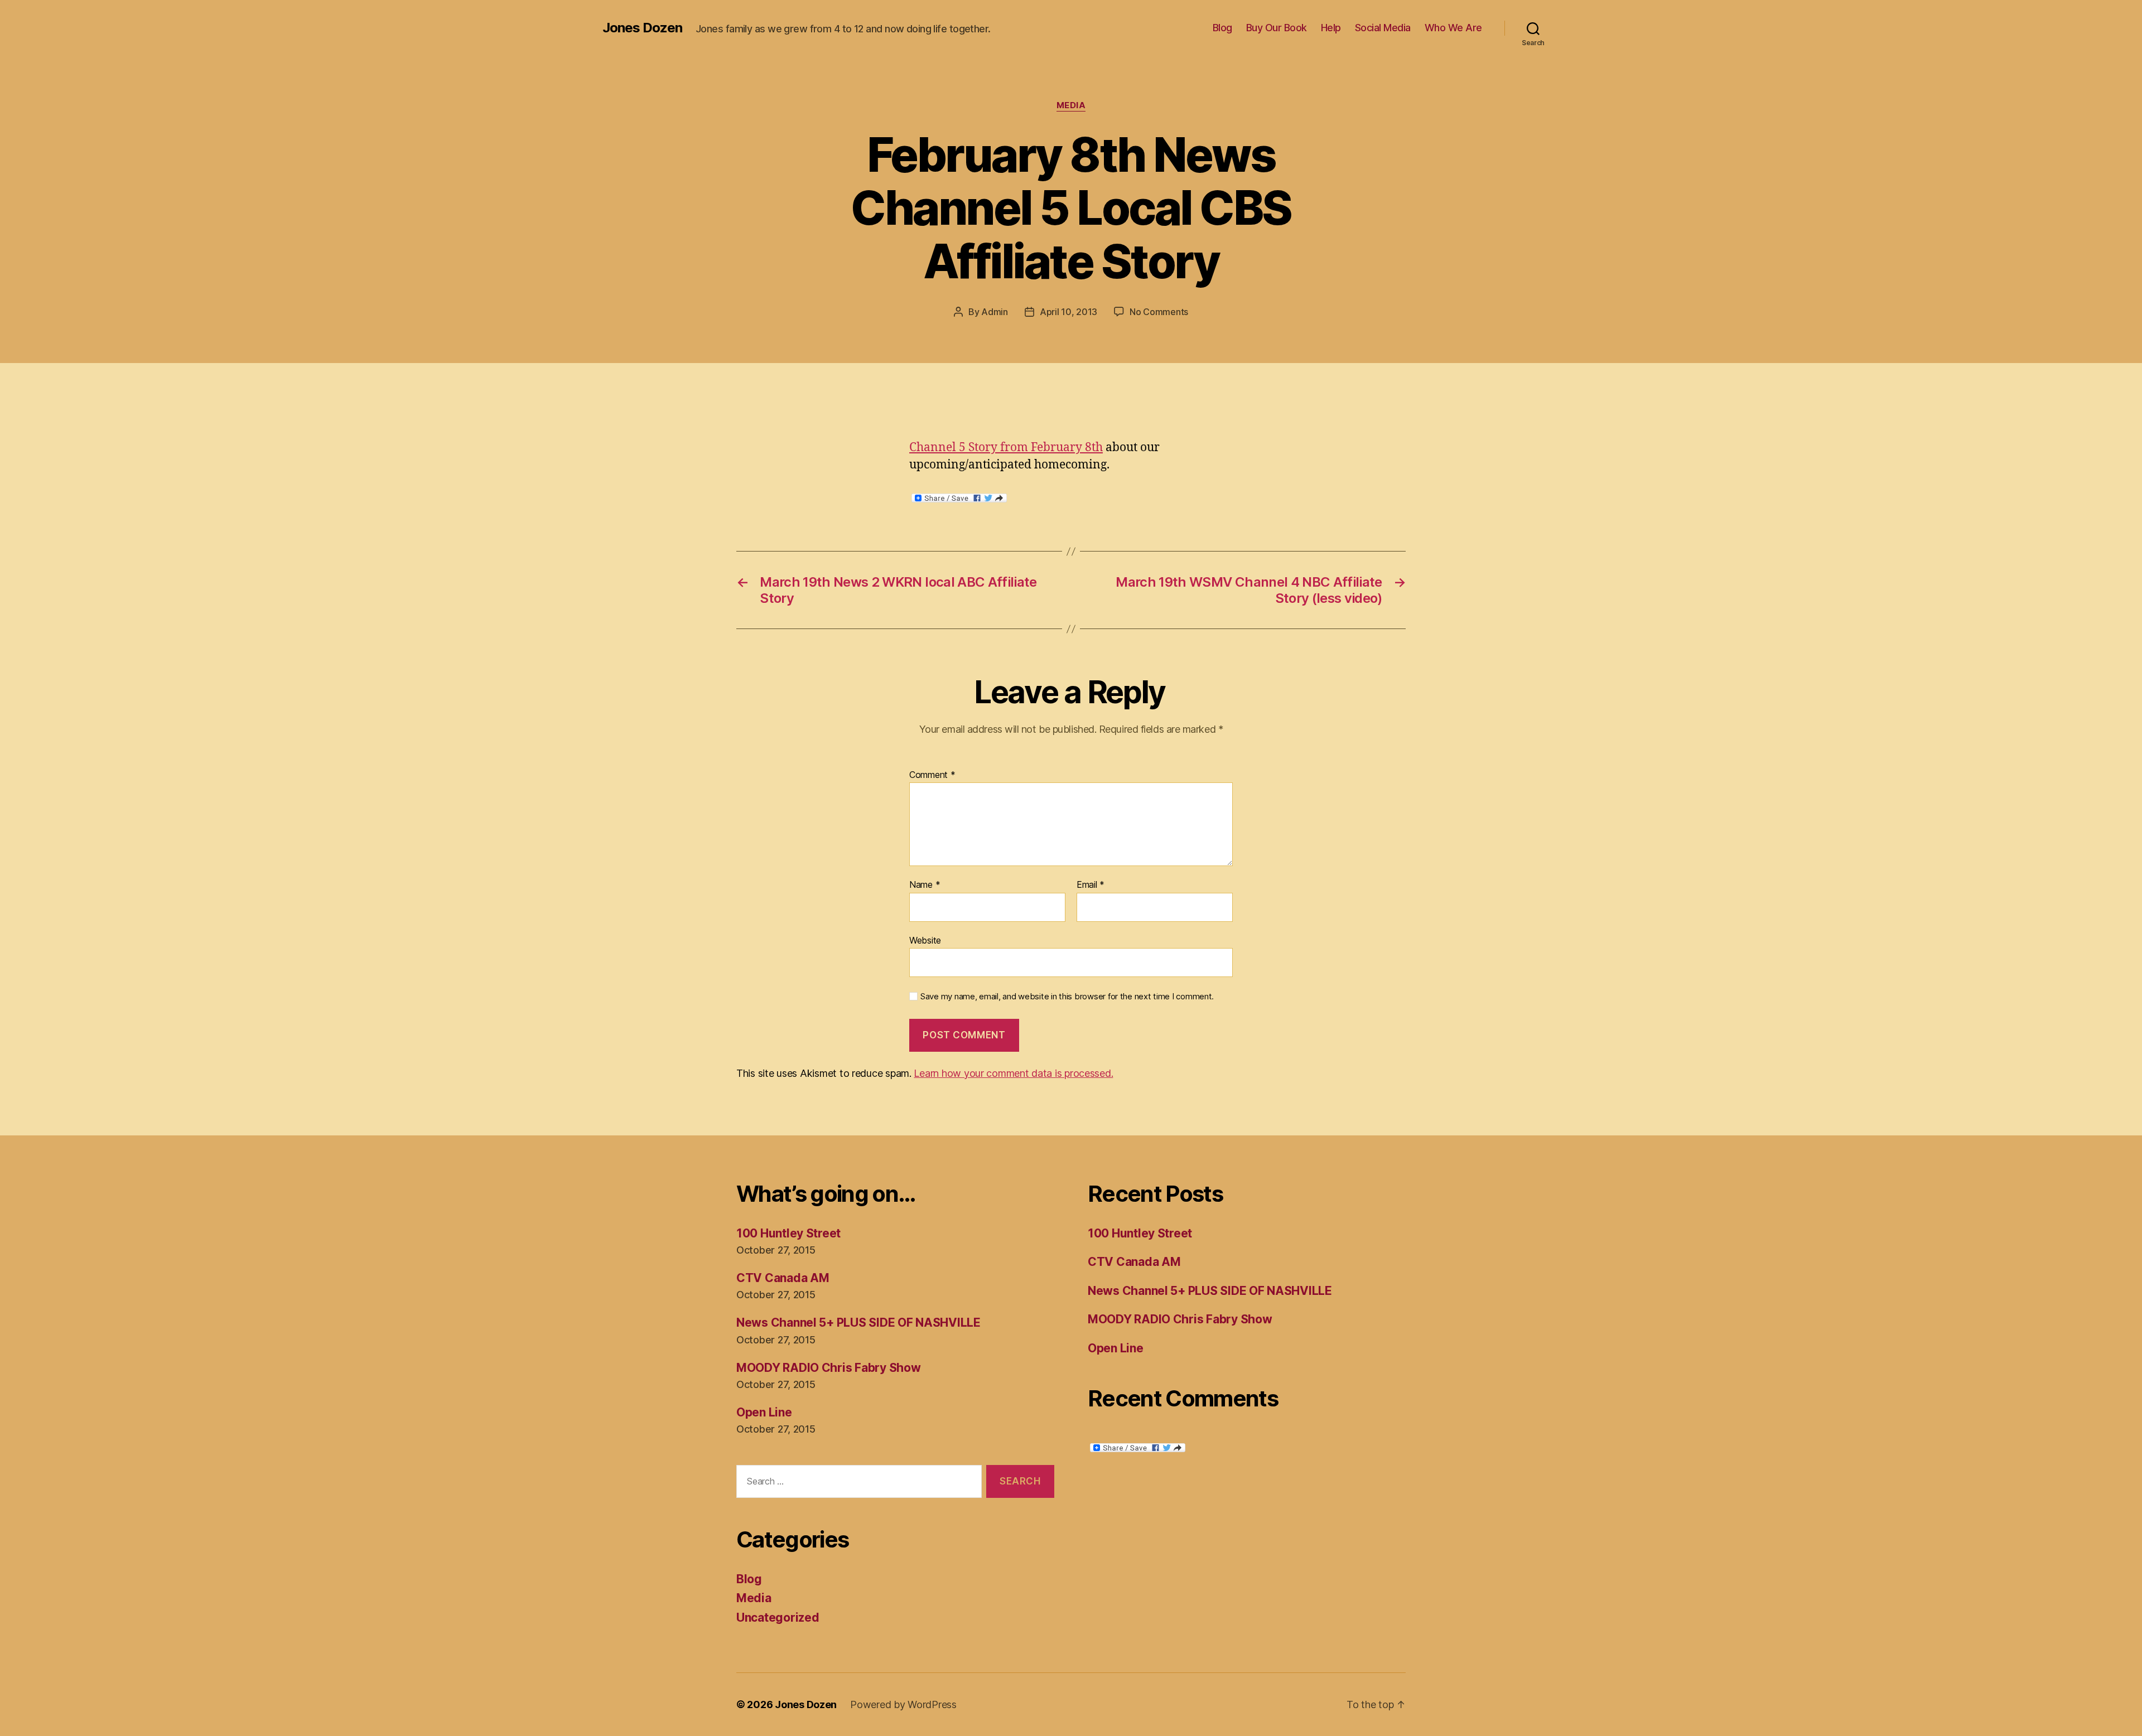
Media (1071, 105)
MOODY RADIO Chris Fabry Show (828, 1368)
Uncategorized (778, 1617)
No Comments (1159, 312)
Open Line (764, 1412)
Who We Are (1453, 28)
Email (1091, 885)
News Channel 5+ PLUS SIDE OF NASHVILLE (858, 1322)
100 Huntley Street (788, 1233)
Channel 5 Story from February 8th (1006, 448)
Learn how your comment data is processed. (1013, 1073)
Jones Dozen (642, 28)
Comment (932, 775)
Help (1331, 28)
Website (925, 940)
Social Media (1383, 28)
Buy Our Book (1277, 28)
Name (925, 885)
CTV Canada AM (783, 1278)
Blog (1222, 28)
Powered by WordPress (903, 1704)
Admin (995, 312)
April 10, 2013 (1068, 312)
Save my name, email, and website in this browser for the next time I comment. (1067, 997)
